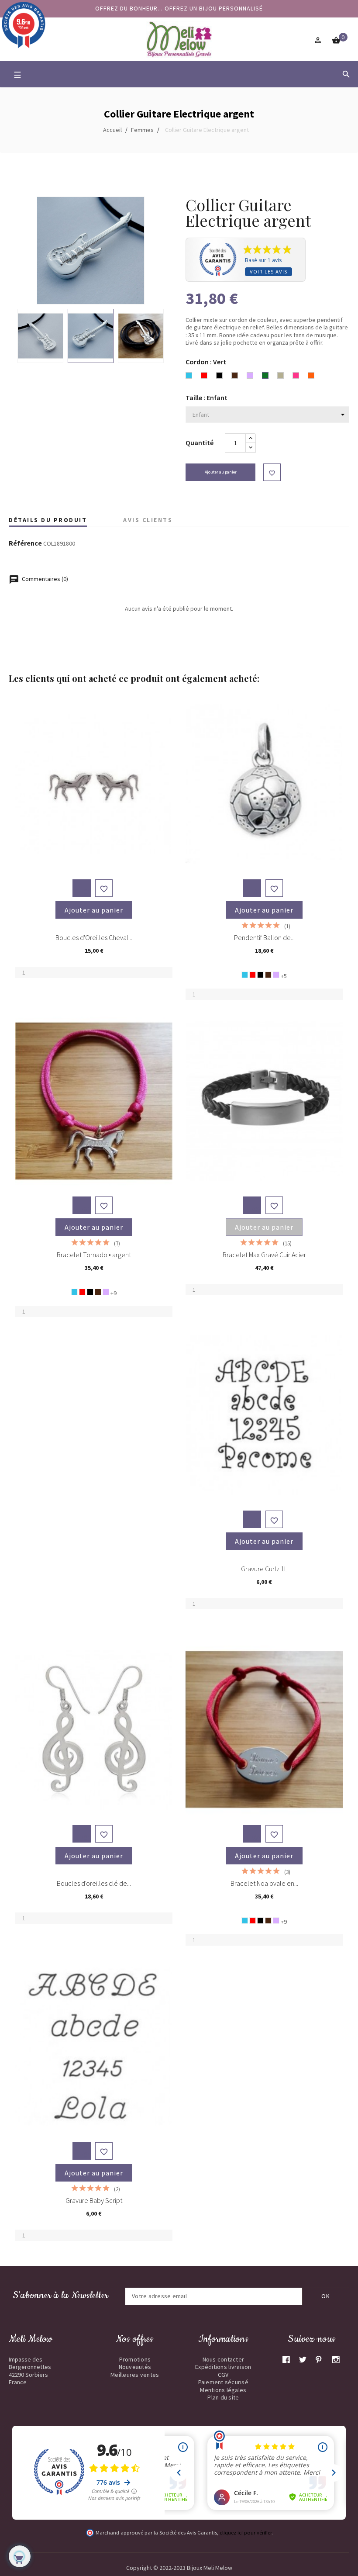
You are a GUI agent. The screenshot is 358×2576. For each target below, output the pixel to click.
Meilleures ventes (135, 2375)
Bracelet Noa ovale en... (264, 1883)
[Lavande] (276, 975)
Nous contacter (224, 2359)
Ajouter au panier (221, 472)
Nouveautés (135, 2367)
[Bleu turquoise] (245, 975)
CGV (223, 2375)
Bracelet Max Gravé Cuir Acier (264, 1255)
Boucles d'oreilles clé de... (94, 1883)
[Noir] (260, 975)
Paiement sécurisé (223, 2382)
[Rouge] (253, 975)
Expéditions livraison (223, 2367)
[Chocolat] (268, 975)
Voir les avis (268, 271)
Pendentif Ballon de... (264, 937)
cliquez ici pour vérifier (246, 2533)
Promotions (135, 2359)
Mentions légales (223, 2390)
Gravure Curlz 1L (264, 1569)
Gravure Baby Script (94, 2200)
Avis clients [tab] (148, 520)
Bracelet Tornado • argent (94, 1255)
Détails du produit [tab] (48, 520)
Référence (25, 543)
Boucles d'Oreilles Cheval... (94, 937)
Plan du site (223, 2397)
